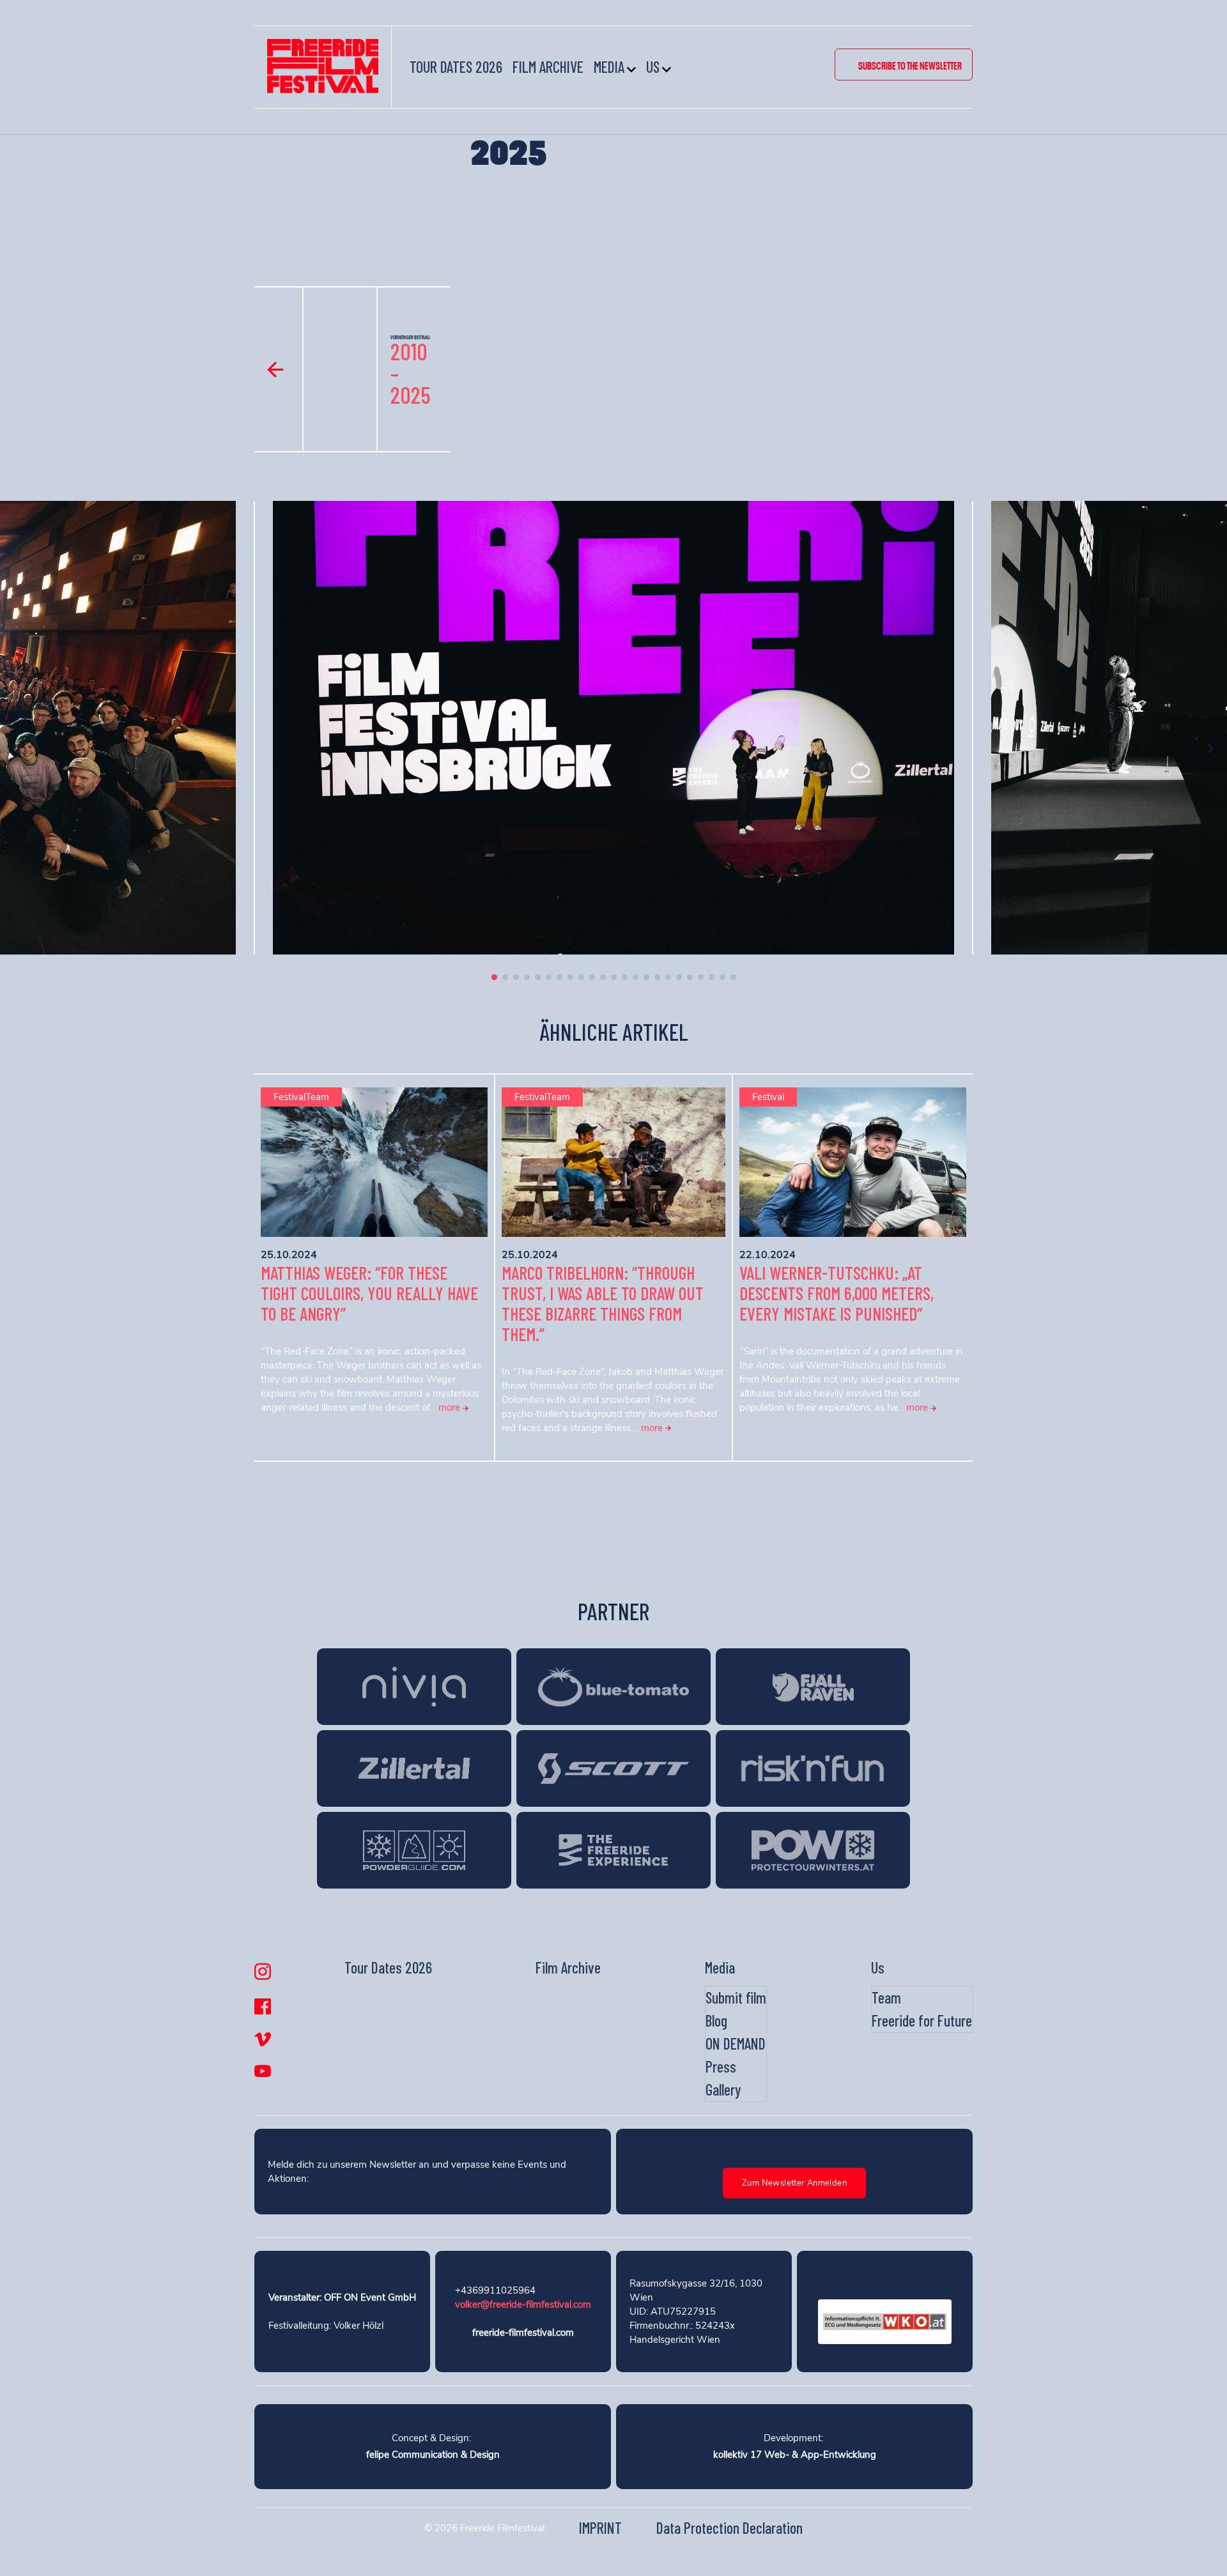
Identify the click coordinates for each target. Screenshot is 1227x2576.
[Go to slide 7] (559, 977)
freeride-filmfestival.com (523, 2333)
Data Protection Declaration (729, 2528)
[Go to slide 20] (701, 977)
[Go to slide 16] (657, 977)
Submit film (736, 1997)
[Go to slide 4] (527, 977)
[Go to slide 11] (603, 977)
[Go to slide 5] (538, 977)
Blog (716, 2020)
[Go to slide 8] (570, 977)
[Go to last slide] (17, 748)
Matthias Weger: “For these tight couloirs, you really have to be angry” (369, 1293)
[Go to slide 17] (668, 977)
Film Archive (548, 67)
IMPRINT (600, 2528)
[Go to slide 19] (690, 977)
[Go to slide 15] (646, 977)
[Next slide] (1210, 748)
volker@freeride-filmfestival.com (523, 2304)
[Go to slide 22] (722, 977)
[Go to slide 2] (505, 977)
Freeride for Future (922, 2020)
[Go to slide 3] (516, 977)
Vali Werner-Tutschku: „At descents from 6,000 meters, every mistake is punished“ (837, 1293)
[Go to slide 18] (679, 977)
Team (886, 1997)
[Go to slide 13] (625, 977)
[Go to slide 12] (614, 977)
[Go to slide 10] (592, 977)
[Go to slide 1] (494, 977)
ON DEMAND (736, 2043)
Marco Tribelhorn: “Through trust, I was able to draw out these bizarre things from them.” (603, 1303)
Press (721, 2066)
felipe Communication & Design (433, 2455)
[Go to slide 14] (636, 977)
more (451, 1407)
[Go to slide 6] (549, 977)
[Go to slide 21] (712, 977)
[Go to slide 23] (733, 977)
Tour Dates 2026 (456, 67)
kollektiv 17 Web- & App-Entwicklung (795, 2455)
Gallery (723, 2089)
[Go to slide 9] (581, 977)
